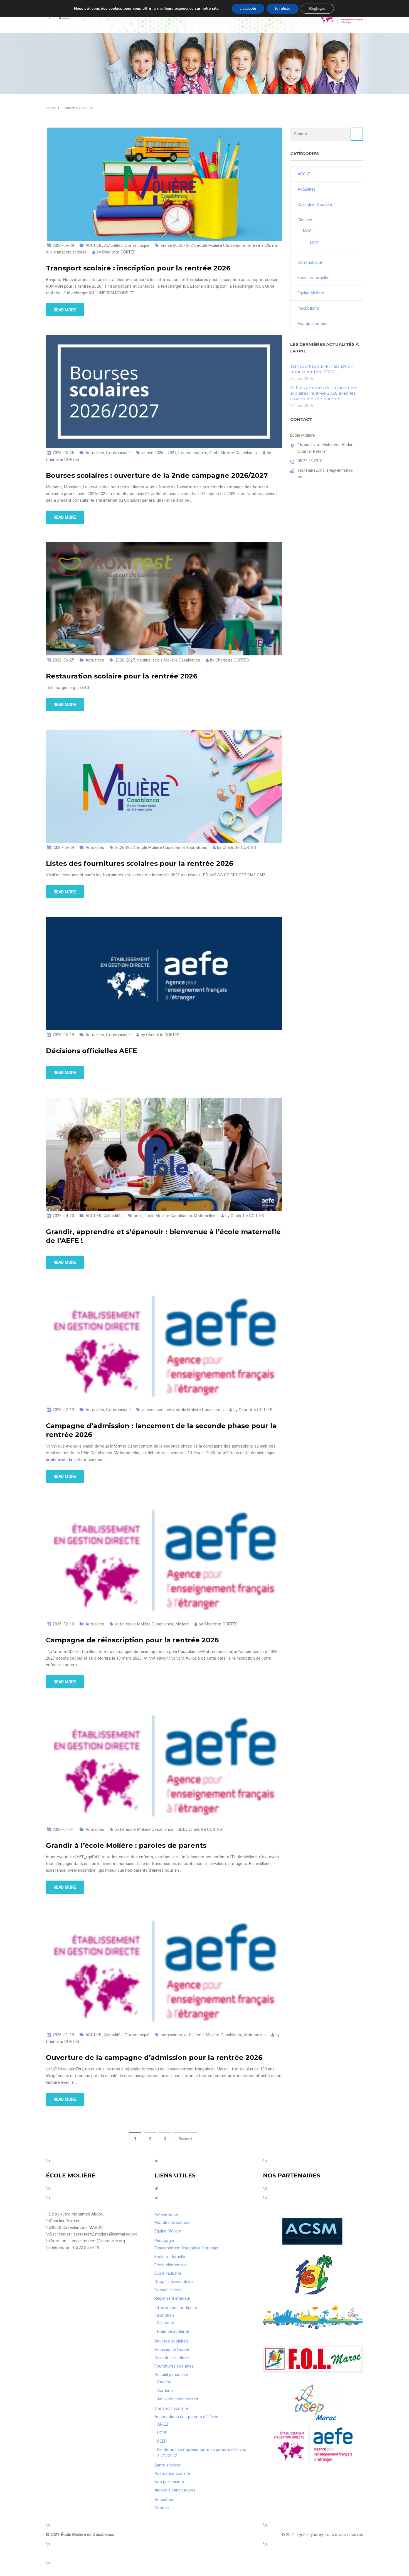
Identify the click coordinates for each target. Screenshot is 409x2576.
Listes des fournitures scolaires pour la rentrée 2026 (140, 863)
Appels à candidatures (175, 2490)
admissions (153, 1410)
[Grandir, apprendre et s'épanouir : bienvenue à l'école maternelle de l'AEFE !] (164, 1154)
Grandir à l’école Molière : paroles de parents (126, 1845)
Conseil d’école (169, 2290)
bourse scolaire (193, 453)
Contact (162, 2508)
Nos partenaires (169, 2482)
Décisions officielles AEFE (92, 1051)
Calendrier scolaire (172, 2358)
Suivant (185, 2139)
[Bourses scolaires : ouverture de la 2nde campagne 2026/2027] (164, 391)
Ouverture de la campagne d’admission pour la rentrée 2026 (154, 2057)
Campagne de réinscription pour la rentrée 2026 (132, 1640)
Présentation (166, 2215)
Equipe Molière (311, 293)
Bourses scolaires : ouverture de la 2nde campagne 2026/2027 (157, 475)
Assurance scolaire (172, 2473)
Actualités (113, 245)
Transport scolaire (171, 2408)
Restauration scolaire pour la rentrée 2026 (122, 676)
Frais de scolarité (173, 2331)
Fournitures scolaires (174, 2366)
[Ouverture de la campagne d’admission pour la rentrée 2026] (164, 1971)
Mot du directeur (313, 324)
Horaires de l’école (172, 2349)
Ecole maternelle (313, 278)
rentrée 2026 (258, 245)
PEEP (162, 2441)
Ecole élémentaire (171, 2265)
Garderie (165, 2391)
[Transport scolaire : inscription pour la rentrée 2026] (164, 184)
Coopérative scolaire (174, 2282)
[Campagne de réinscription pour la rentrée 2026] (164, 1560)
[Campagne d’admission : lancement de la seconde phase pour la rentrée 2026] (164, 1346)
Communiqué (137, 245)
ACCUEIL (94, 245)
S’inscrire (166, 2323)
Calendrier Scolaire (315, 205)
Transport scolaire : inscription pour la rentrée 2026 (138, 268)
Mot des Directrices (173, 2222)
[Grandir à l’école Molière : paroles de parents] (164, 1766)
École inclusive (168, 2273)
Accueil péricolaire (171, 2374)
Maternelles (205, 1216)
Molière (182, 1624)
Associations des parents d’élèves (186, 2417)
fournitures (197, 847)
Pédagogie (164, 2241)
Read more (65, 310)
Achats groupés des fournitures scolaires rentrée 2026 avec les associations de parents (324, 393)
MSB (314, 243)
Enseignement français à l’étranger (187, 2248)
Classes (305, 220)
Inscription (164, 2315)
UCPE (162, 2433)
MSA (307, 231)
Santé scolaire (168, 2465)
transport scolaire (71, 252)
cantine (144, 660)
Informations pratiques (176, 2308)
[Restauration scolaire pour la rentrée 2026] (164, 598)
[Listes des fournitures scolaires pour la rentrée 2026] (164, 786)
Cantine (164, 2382)
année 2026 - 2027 (178, 245)
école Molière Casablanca (221, 245)
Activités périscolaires (178, 2399)
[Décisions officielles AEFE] (164, 973)
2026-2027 (125, 660)
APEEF (163, 2424)
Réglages (317, 8)
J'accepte (248, 8)
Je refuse (283, 8)
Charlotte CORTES (119, 252)
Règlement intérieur (172, 2298)
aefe (138, 1216)
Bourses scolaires (171, 2341)
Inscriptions (308, 308)
